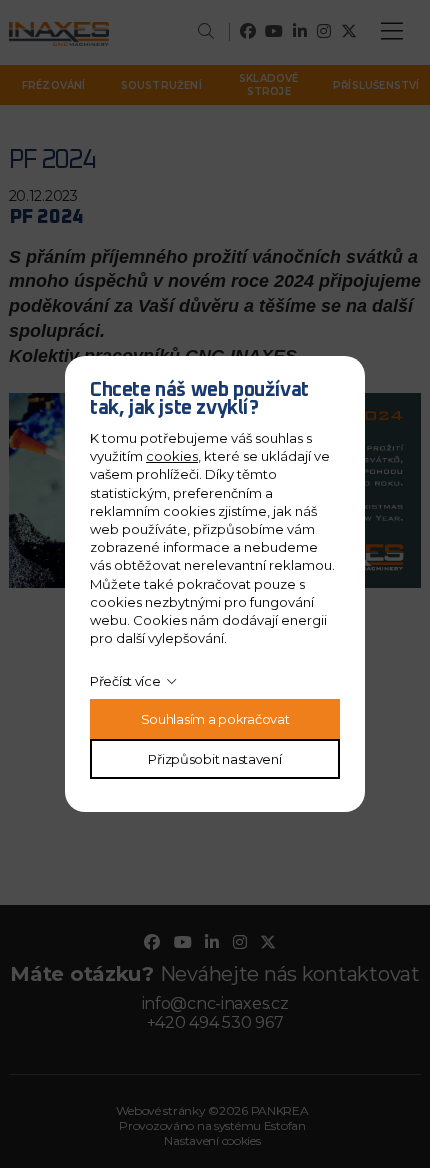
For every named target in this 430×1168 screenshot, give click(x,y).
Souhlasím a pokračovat (215, 719)
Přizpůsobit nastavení (214, 759)
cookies (172, 456)
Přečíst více (125, 681)
